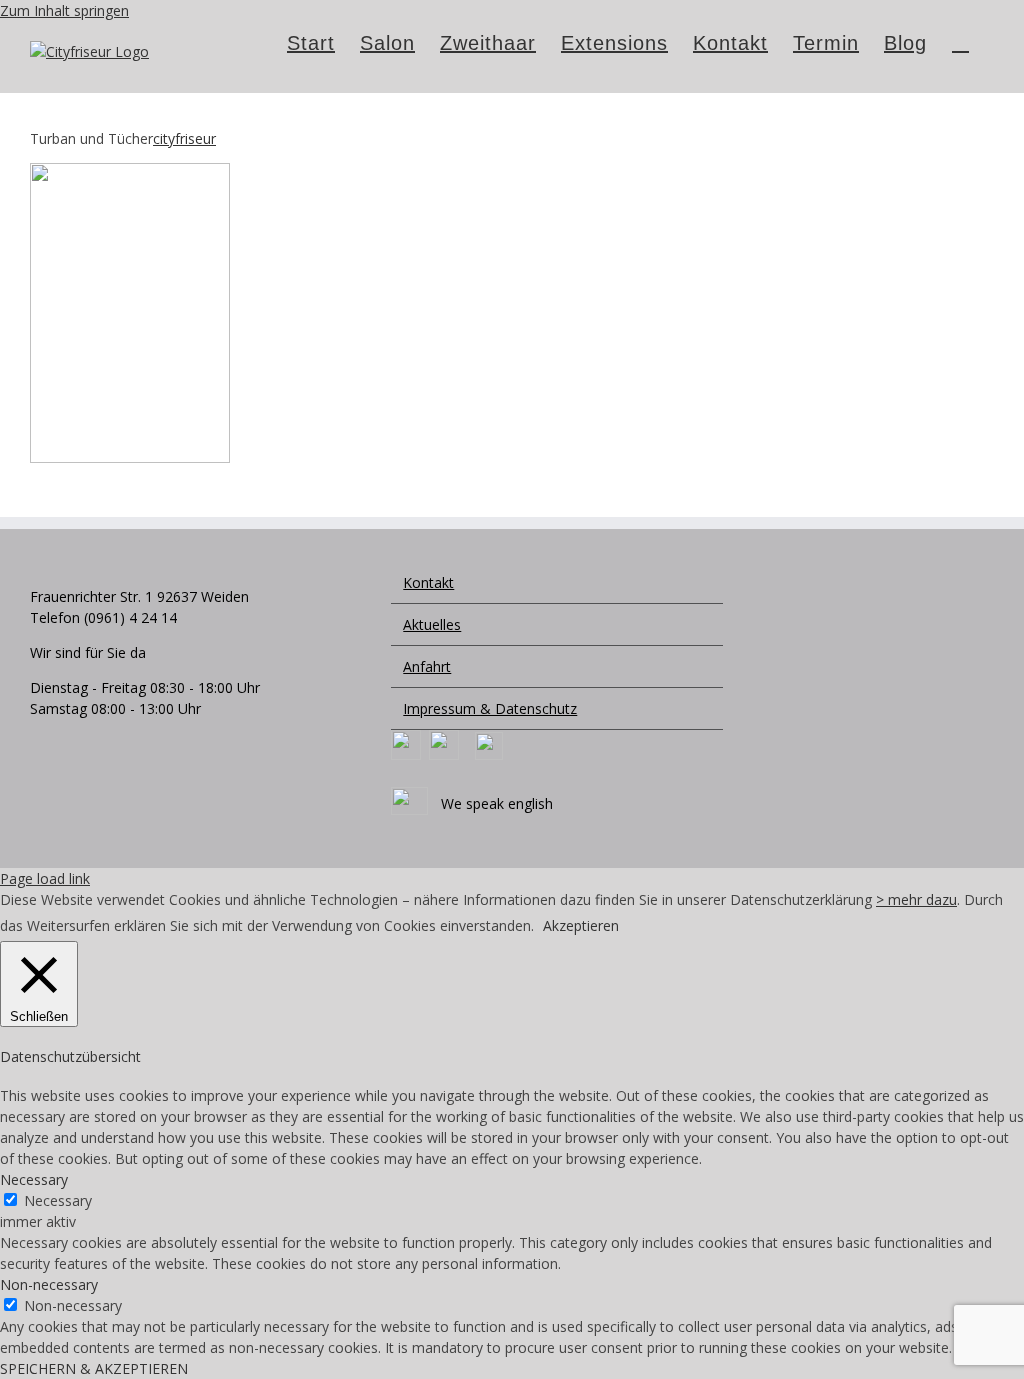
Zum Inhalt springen (64, 10)
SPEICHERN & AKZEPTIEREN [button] (94, 1368)
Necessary (58, 1200)
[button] (960, 41)
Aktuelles (432, 624)
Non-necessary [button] (49, 1284)
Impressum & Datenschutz (490, 708)
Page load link (45, 878)
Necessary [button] (34, 1179)
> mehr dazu (916, 899)
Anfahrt (427, 666)
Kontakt (428, 582)
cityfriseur (184, 138)
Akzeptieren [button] (581, 925)
